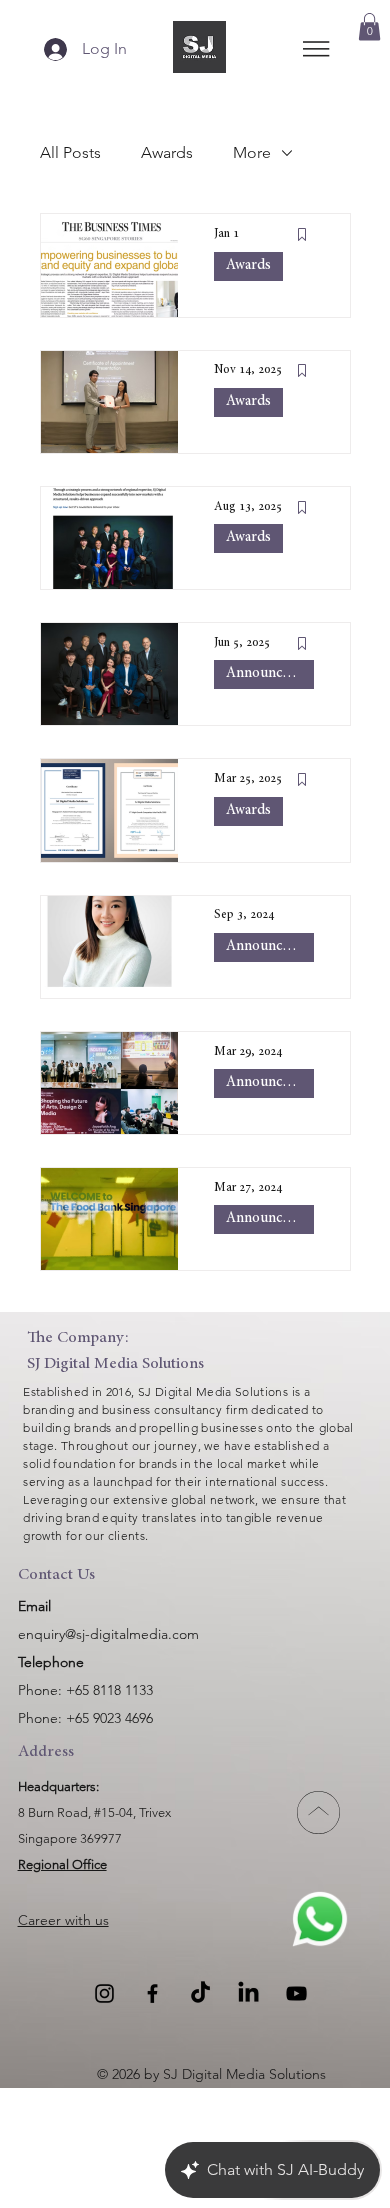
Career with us (63, 1920)
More (252, 152)
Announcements (270, 674)
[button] (369, 26)
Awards (167, 152)
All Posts (70, 152)
